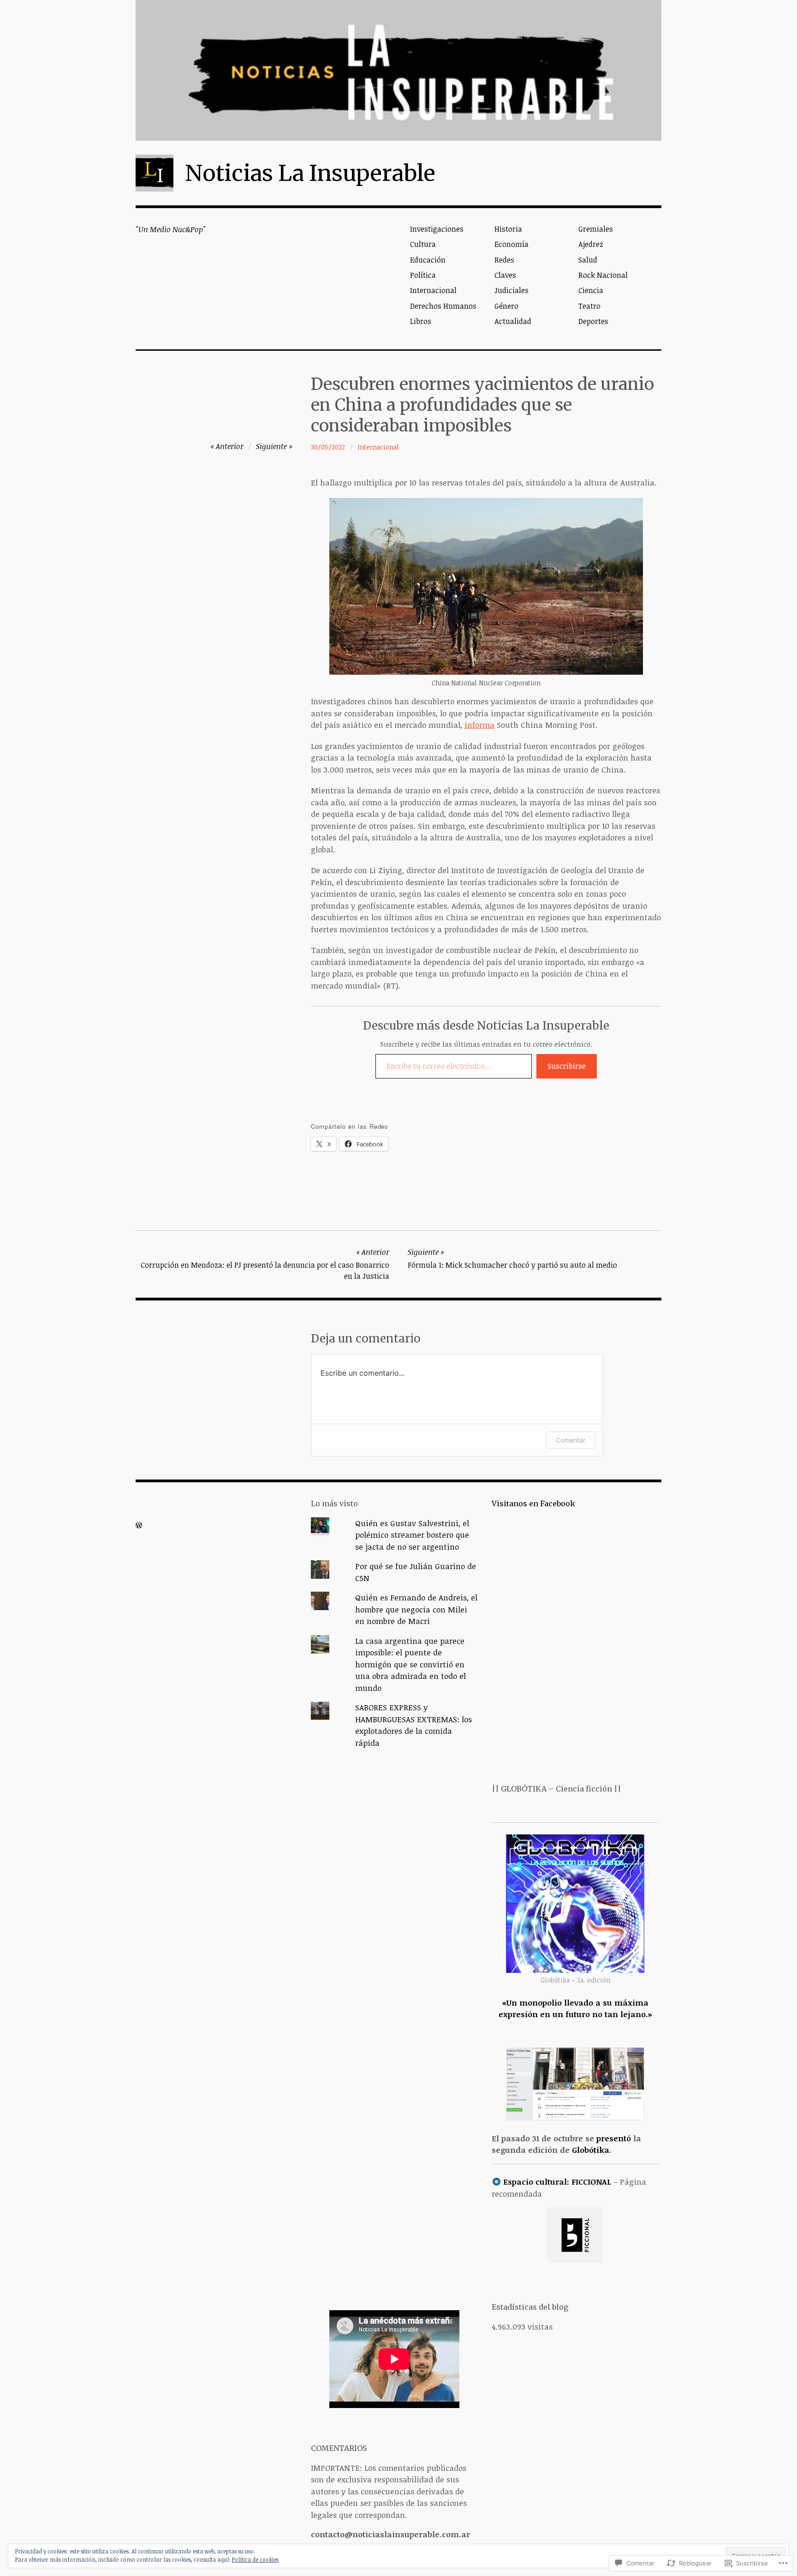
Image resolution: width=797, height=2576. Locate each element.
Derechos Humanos (443, 306)
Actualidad (513, 321)
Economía (512, 244)
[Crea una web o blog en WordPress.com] (139, 1525)
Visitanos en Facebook (533, 1504)
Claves (505, 275)
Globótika (591, 2150)
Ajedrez (591, 244)
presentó (614, 2138)
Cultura (423, 244)
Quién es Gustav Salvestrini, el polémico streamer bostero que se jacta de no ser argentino (412, 1535)
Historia (508, 229)
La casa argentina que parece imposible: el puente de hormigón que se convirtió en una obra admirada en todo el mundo (410, 1664)
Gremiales (596, 229)
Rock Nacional (603, 275)
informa (479, 725)
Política (423, 275)
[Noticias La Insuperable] (398, 70)
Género (506, 306)
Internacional (433, 290)
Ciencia (591, 290)
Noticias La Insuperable (310, 173)
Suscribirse (567, 1066)
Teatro (589, 306)
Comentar (571, 1440)
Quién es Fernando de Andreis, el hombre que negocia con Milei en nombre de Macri (416, 1609)
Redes (504, 260)
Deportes (593, 321)
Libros (421, 321)
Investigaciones (437, 229)
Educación (428, 260)
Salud (588, 260)
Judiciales (512, 290)
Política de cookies (255, 2559)
